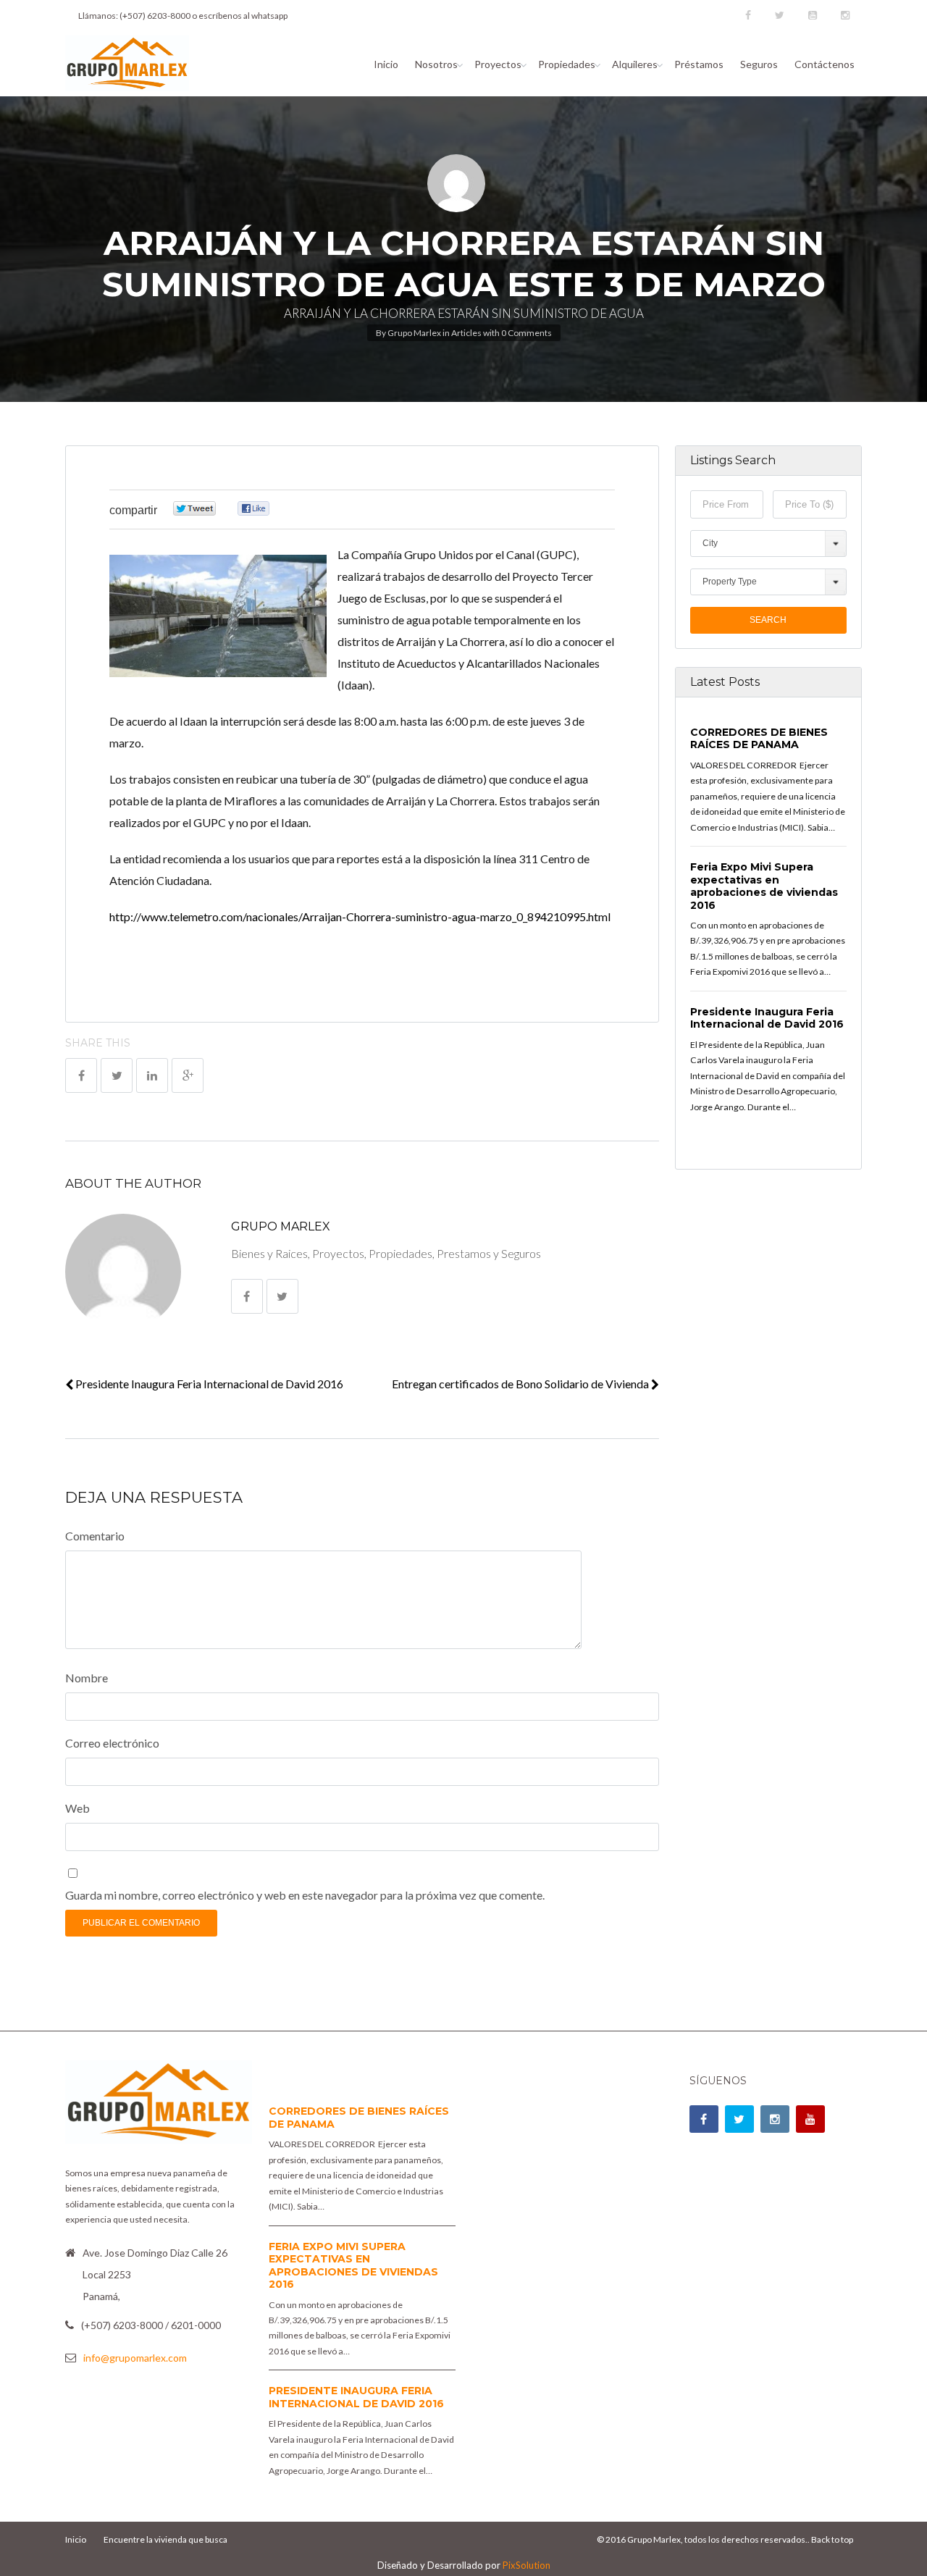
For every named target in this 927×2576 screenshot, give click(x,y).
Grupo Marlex (414, 333)
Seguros (759, 64)
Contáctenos (825, 64)
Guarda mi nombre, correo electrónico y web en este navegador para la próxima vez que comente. (305, 1895)
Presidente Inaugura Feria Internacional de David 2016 (208, 1384)
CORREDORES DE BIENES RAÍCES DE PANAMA (759, 739)
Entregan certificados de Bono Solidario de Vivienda (521, 1384)
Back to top (832, 2539)
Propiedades (567, 64)
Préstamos (699, 64)
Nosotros (436, 64)
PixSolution (527, 2565)
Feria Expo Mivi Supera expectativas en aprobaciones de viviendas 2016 (764, 886)
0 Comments (527, 333)
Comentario (95, 1536)
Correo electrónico (112, 1743)
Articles (466, 333)
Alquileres (635, 64)
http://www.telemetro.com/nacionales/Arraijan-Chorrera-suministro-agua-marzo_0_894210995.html (360, 916)
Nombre (87, 1678)
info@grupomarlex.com (135, 2358)
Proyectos (498, 64)
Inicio (386, 64)
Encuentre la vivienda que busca (165, 2539)
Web (77, 1808)
